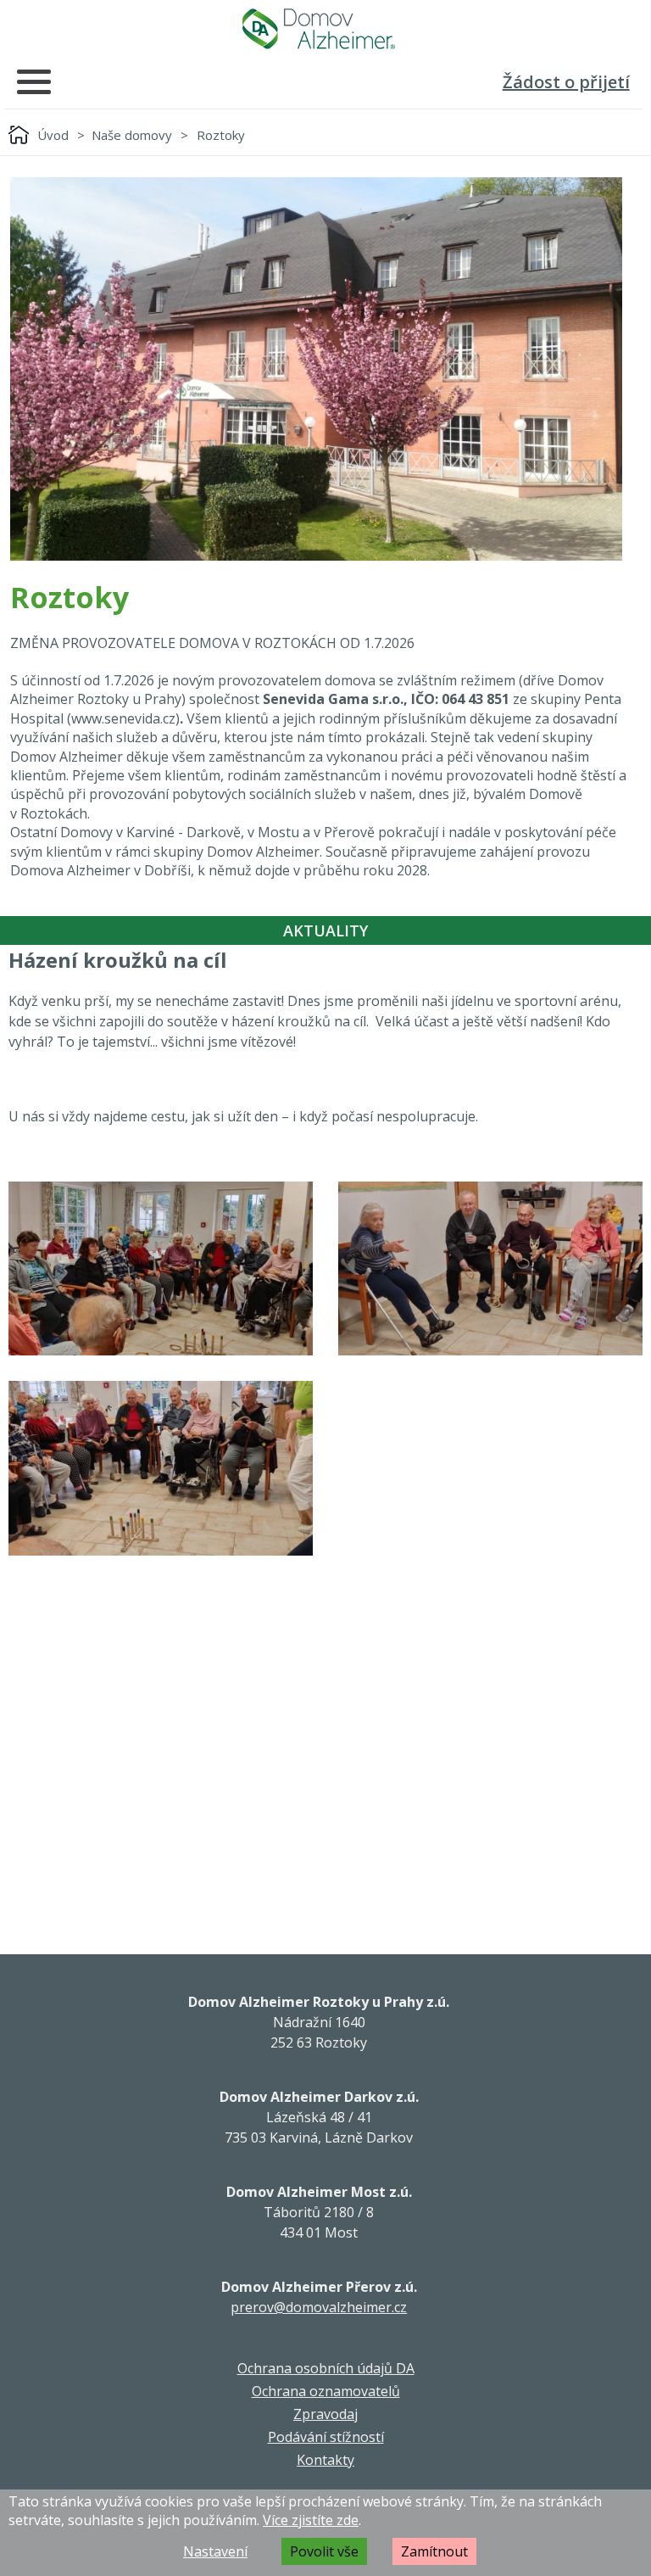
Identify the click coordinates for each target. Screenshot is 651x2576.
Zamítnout (434, 2551)
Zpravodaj (325, 2414)
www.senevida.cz (123, 718)
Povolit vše (324, 2551)
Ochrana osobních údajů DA (326, 2368)
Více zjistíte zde (311, 2520)
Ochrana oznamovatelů (326, 2391)
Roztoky (221, 135)
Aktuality (325, 930)
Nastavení (215, 2551)
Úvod (53, 135)
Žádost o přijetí (566, 82)
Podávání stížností (326, 2437)
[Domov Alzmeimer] (319, 29)
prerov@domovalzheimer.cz (319, 2307)
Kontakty (325, 2460)
